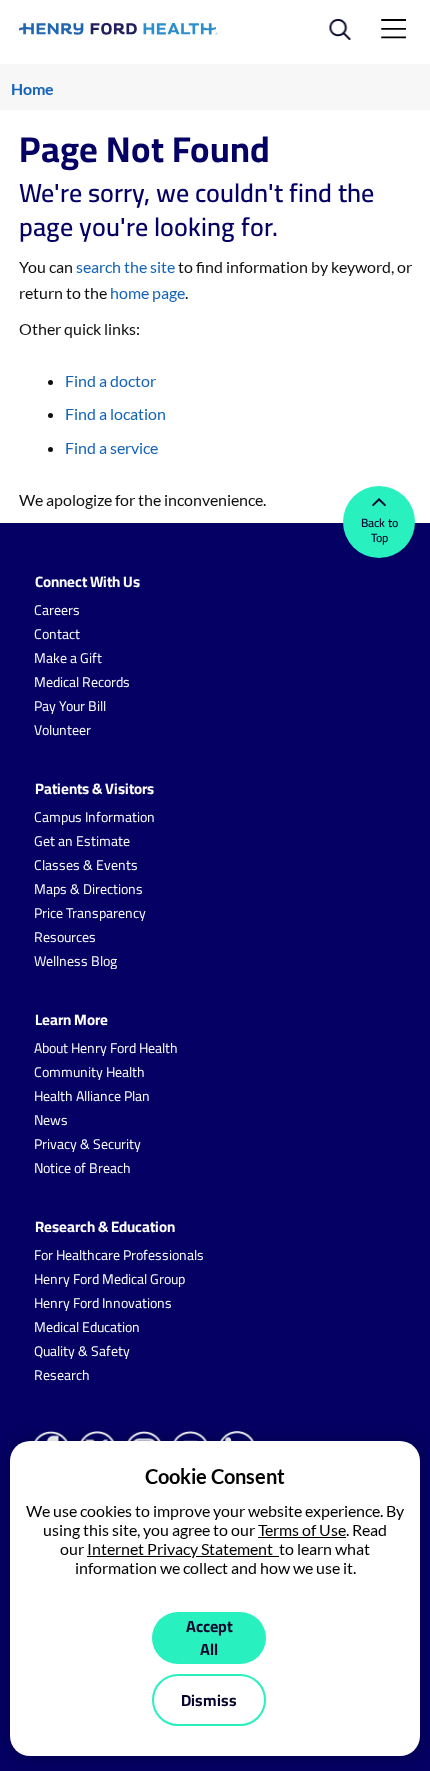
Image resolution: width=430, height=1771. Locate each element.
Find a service (111, 447)
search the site (125, 266)
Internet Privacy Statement (183, 1548)
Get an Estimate (82, 841)
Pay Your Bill (70, 706)
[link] (118, 29)
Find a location (115, 413)
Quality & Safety (82, 1351)
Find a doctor (110, 380)
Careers (57, 610)
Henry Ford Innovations (103, 1303)
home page (147, 292)
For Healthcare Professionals (119, 1255)
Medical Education (87, 1327)
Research (62, 1375)
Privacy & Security (87, 1144)
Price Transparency (90, 913)
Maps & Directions (88, 889)
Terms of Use (302, 1529)
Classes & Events (86, 865)
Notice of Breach (82, 1168)
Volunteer (62, 730)
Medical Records (82, 682)
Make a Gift (68, 658)
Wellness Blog (75, 961)
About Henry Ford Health (106, 1048)
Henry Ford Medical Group (109, 1279)
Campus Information (94, 817)
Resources (65, 937)
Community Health (89, 1072)
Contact (57, 634)
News (51, 1120)
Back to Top (379, 530)
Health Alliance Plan (92, 1096)
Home (32, 88)
